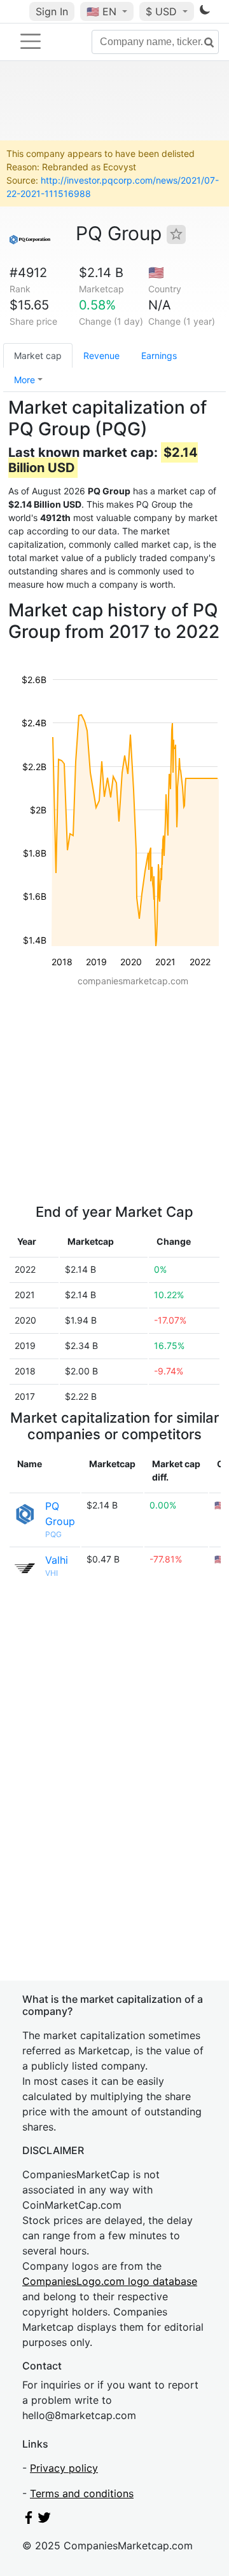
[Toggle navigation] (31, 41)
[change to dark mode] (205, 12)
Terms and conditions (82, 2493)
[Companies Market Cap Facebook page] (29, 2520)
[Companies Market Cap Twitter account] (45, 2520)
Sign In (52, 11)
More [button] (24, 380)
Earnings (159, 356)
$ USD (163, 11)
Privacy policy (64, 2468)
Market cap (38, 356)
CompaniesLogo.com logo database (110, 2281)
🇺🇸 (101, 11)
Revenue (101, 356)
